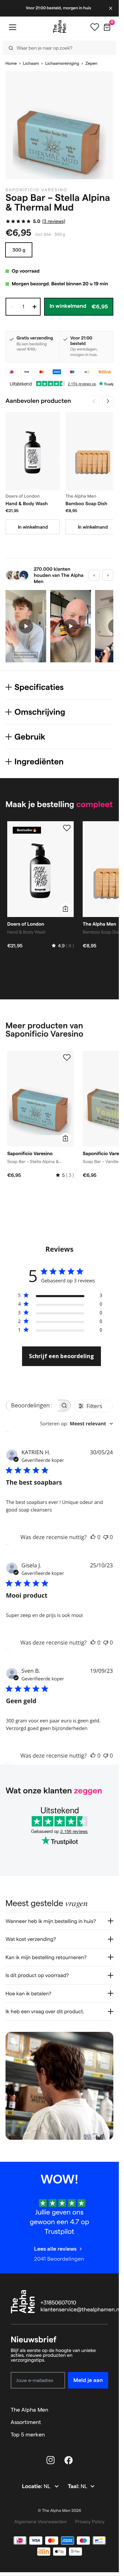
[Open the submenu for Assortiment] (105, 2422)
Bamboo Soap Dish (86, 503)
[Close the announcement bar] (111, 8)
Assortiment (26, 2422)
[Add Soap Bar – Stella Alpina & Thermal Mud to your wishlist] (67, 1058)
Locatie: (33, 2487)
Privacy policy (90, 2522)
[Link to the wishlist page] (95, 27)
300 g (19, 250)
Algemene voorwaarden (40, 2522)
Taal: (74, 2487)
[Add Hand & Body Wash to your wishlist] (67, 828)
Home (11, 64)
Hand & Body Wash (27, 503)
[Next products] (108, 401)
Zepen (91, 64)
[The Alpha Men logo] (60, 27)
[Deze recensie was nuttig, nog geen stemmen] (93, 1537)
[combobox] (76, 1424)
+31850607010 (59, 2303)
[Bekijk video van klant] (26, 626)
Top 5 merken (28, 2435)
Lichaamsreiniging (62, 64)
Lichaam (31, 64)
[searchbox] (32, 1406)
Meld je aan (88, 2380)
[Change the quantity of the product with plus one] (34, 307)
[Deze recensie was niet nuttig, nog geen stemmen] (106, 1537)
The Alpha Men (29, 2410)
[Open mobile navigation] (12, 27)
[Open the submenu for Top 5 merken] (105, 2435)
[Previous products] (94, 401)
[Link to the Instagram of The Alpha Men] (51, 2460)
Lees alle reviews (55, 2249)
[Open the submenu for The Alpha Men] (105, 2410)
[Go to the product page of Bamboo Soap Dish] (93, 451)
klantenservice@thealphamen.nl (81, 2310)
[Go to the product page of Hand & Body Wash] (33, 451)
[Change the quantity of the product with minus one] (12, 307)
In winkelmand (33, 527)
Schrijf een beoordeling (61, 1356)
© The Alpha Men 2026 (60, 2511)
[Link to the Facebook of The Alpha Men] (69, 2460)
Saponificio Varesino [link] (37, 190)
